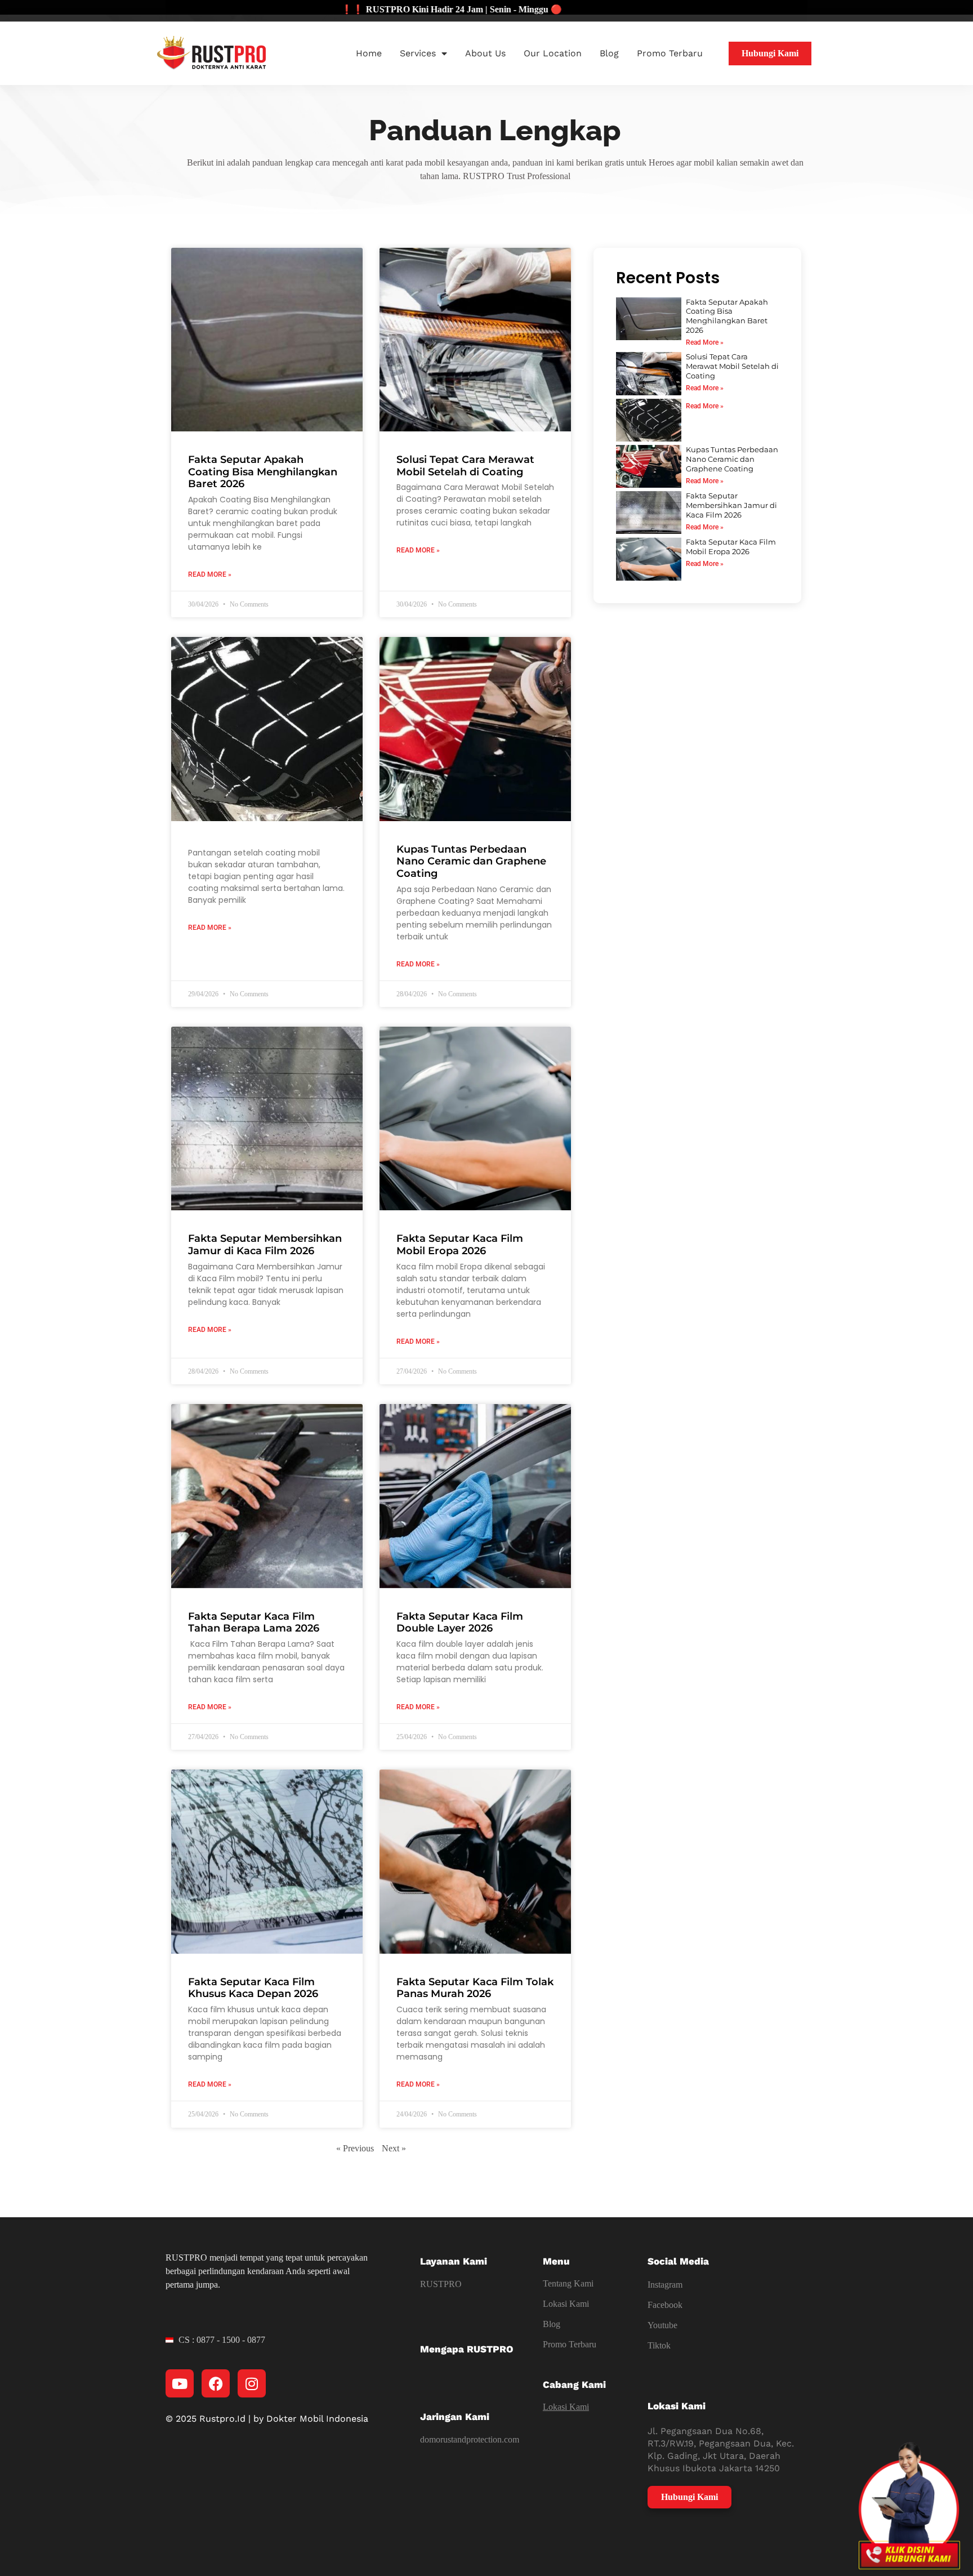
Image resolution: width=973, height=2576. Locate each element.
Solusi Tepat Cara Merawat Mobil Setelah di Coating (465, 466)
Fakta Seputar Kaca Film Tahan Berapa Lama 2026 (254, 1623)
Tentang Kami (568, 2283)
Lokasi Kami (566, 2304)
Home (369, 53)
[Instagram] (252, 2383)
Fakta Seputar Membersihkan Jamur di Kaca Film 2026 (265, 1245)
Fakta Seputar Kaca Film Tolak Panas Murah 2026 (475, 1988)
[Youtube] (180, 2383)
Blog (609, 53)
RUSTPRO (441, 2284)
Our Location (553, 53)
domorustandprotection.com (470, 2439)
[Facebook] (216, 2383)
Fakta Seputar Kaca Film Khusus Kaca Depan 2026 (253, 1988)
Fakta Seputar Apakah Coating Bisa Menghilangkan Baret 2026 (263, 472)
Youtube (662, 2325)
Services (418, 53)
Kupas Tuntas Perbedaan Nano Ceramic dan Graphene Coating (471, 861)
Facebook (665, 2305)
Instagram (665, 2285)
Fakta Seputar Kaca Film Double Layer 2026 (460, 1623)
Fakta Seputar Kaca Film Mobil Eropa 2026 (460, 1245)
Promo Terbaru (670, 53)
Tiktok (659, 2345)
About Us (485, 53)
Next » (394, 2148)
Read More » (210, 574)
